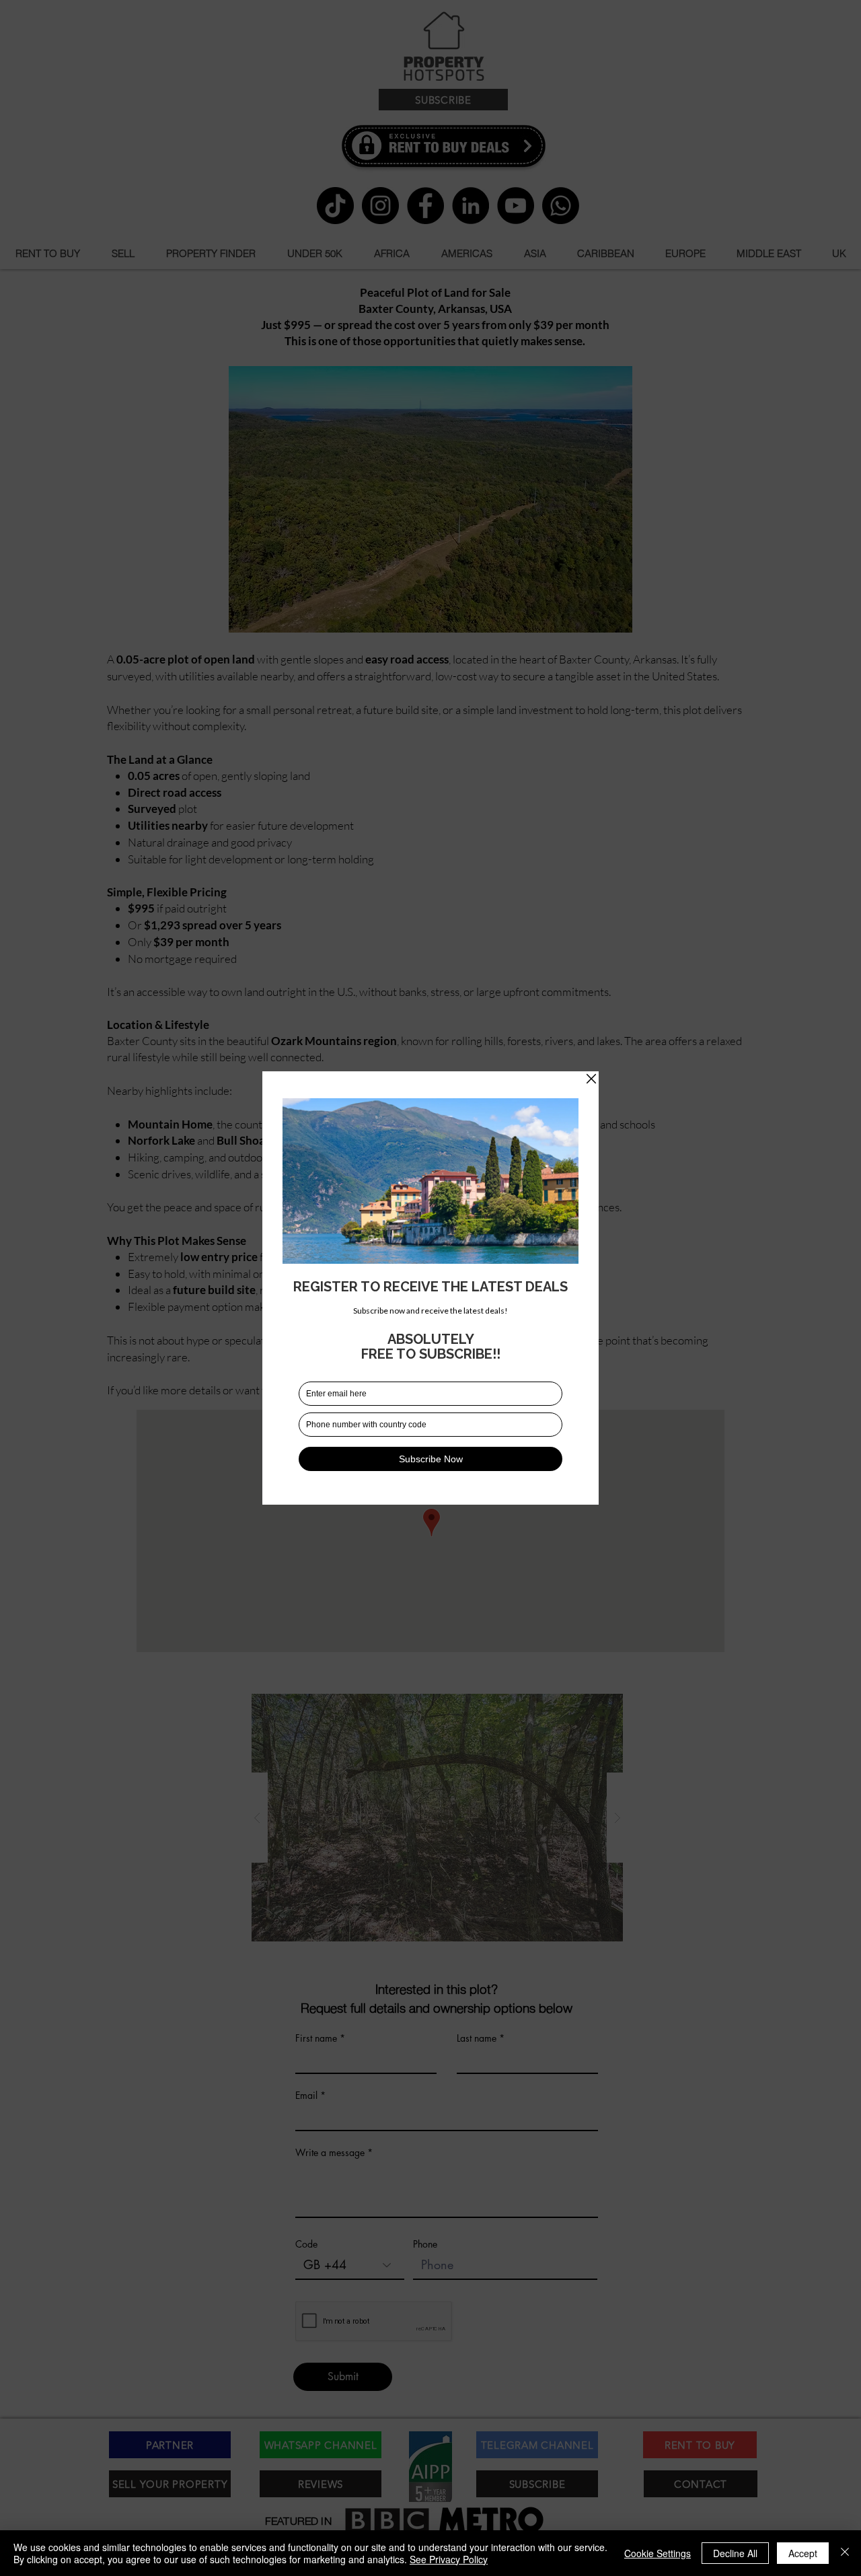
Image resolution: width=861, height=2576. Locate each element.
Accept (803, 2553)
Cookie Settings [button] (658, 2553)
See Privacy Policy (449, 2559)
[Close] (845, 2553)
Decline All (735, 2553)
